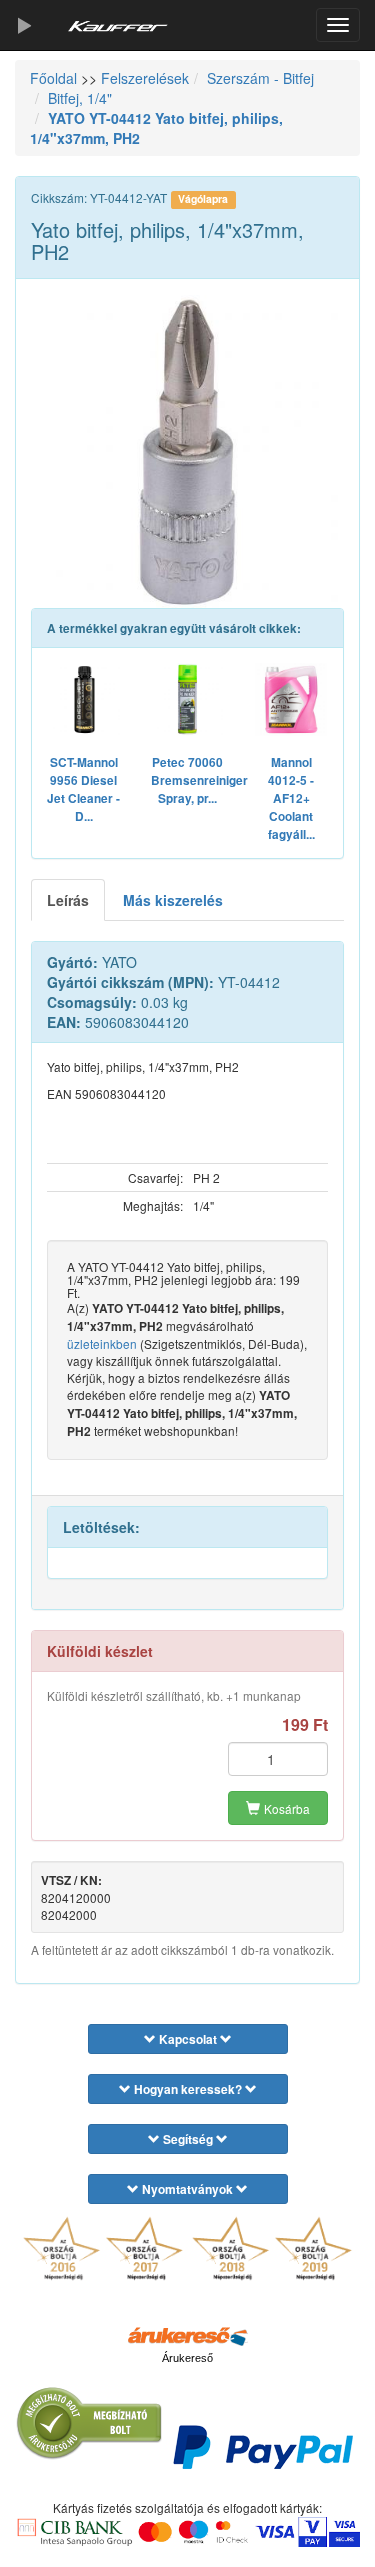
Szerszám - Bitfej (260, 78)
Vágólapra (203, 198)
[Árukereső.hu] (188, 2335)
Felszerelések (145, 78)
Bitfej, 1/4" (80, 98)
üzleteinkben (102, 1343)
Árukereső (187, 2358)
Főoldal (53, 78)
